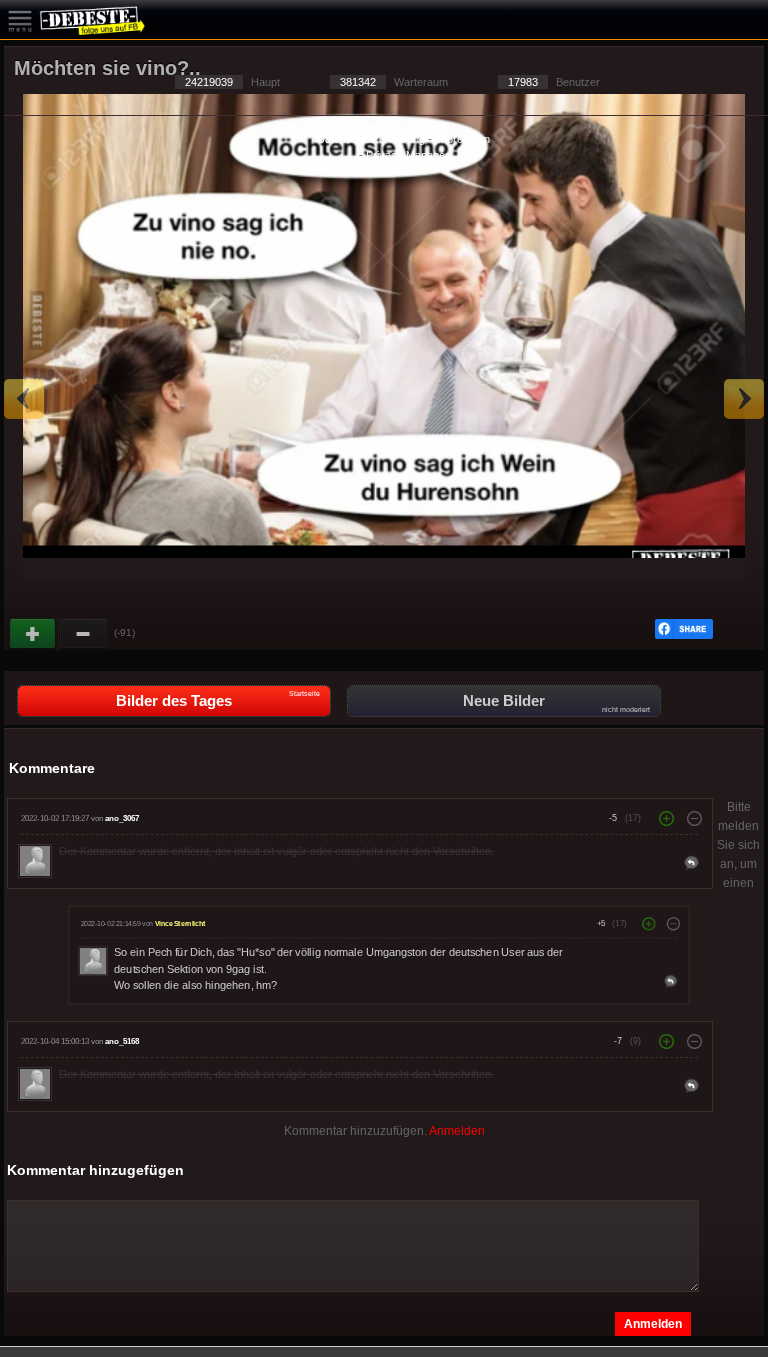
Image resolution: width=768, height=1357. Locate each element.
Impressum (462, 139)
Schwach (84, 634)
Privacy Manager (407, 155)
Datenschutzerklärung (371, 139)
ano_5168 (122, 1041)
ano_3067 (122, 818)
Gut (34, 634)
